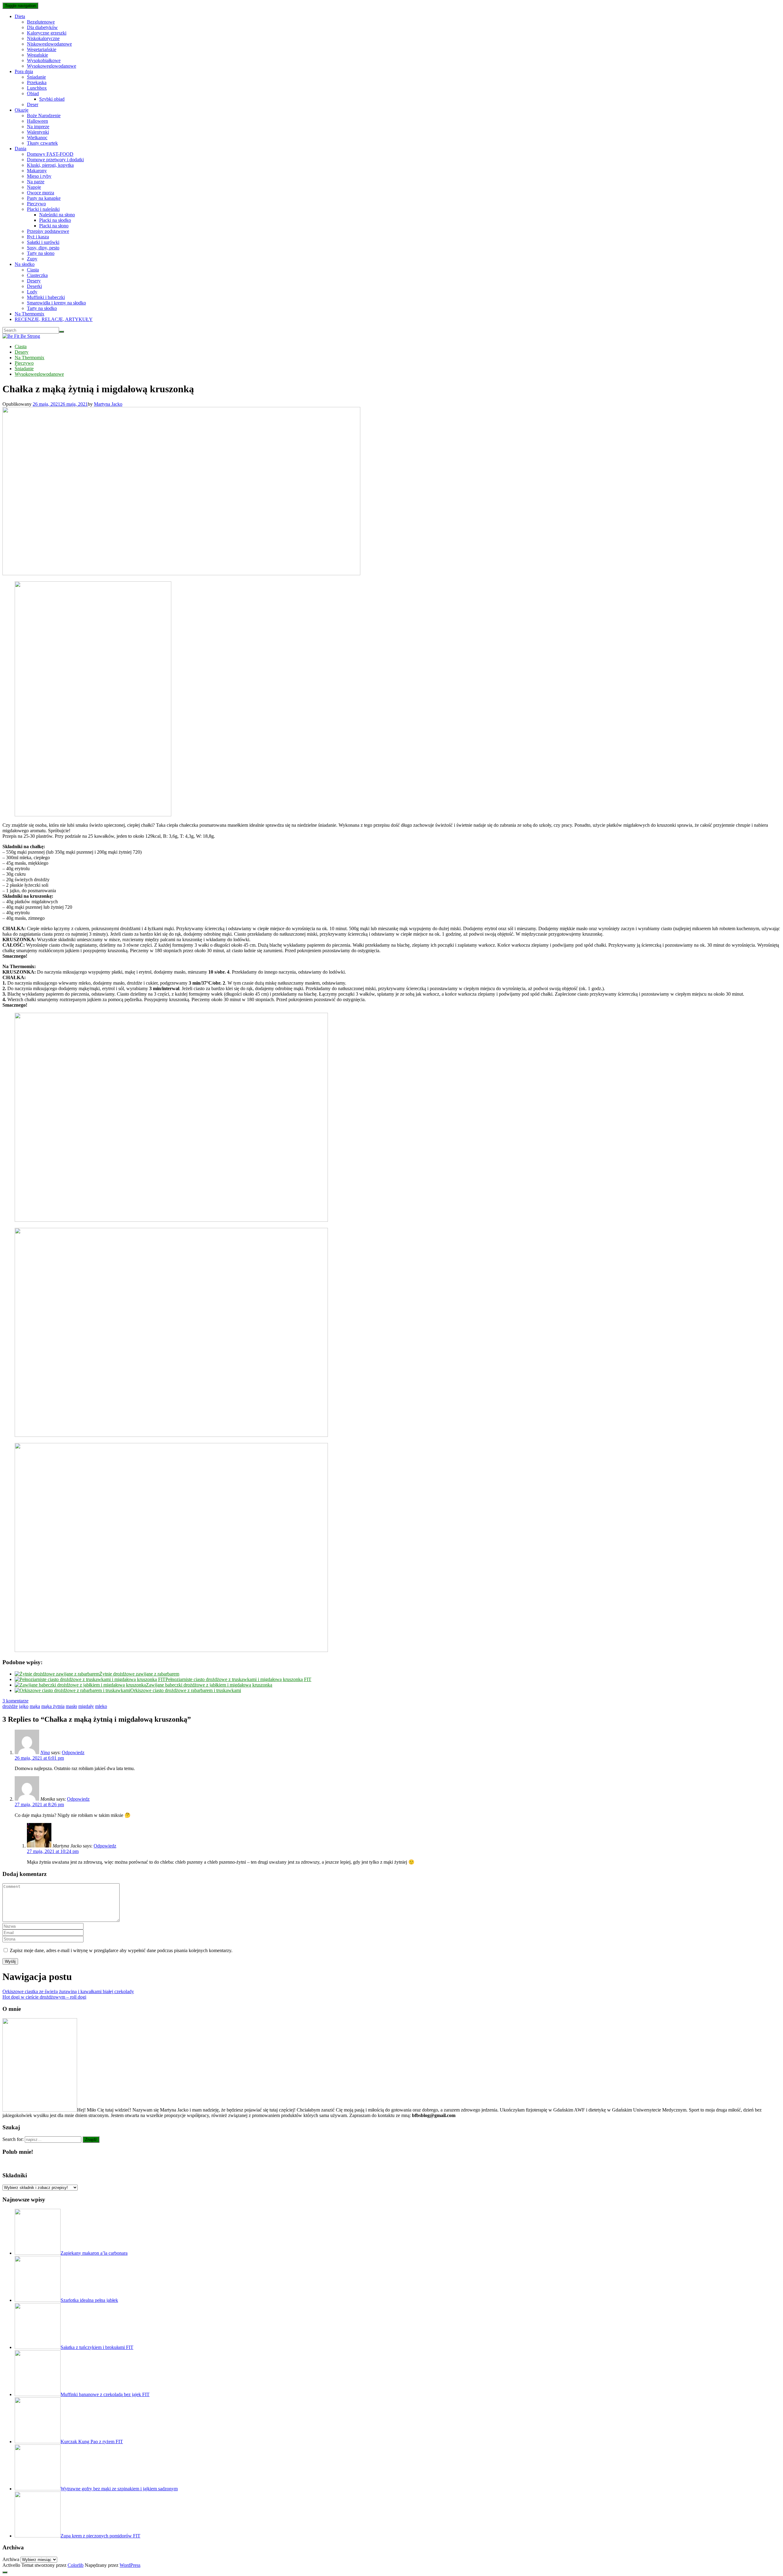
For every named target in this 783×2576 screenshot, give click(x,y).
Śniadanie (36, 77)
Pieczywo (36, 204)
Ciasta (33, 270)
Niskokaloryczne (43, 38)
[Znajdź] (61, 332)
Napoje (34, 187)
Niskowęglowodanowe (49, 44)
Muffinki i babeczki (46, 297)
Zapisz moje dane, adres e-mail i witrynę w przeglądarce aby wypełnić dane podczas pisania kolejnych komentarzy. (121, 1950)
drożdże (10, 1706)
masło (71, 1706)
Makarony (37, 171)
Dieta (20, 16)
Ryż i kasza (38, 237)
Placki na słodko (55, 220)
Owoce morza (41, 193)
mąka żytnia (53, 1706)
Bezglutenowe (41, 22)
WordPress (130, 2565)
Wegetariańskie (42, 49)
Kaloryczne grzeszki (47, 33)
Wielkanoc (37, 138)
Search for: (13, 2139)
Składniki (15, 2175)
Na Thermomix (30, 314)
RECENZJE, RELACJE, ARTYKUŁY (54, 319)
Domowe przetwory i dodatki (55, 160)
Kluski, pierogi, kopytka (50, 165)
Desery (34, 281)
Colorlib (76, 2565)
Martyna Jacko (108, 404)
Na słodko (25, 264)
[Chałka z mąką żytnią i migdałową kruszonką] (181, 574)
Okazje (22, 110)
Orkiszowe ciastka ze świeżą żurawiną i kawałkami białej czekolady (68, 1991)
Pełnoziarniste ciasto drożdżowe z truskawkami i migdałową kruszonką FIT (238, 1679)
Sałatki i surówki (43, 242)
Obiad (33, 93)
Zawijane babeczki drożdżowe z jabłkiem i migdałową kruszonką (209, 1685)
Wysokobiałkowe (44, 60)
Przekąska (37, 82)
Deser (33, 104)
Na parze (36, 182)
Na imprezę (38, 127)
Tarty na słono (41, 253)
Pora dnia (24, 71)
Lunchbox (37, 88)
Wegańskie (37, 55)
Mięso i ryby (39, 176)
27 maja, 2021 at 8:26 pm (39, 1804)
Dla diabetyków (42, 27)
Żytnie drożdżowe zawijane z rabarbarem (139, 1674)
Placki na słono (54, 226)
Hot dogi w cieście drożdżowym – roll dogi (44, 1997)
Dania (20, 149)
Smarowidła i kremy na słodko (56, 303)
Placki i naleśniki (43, 209)
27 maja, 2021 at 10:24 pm (53, 1851)
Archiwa (11, 2559)
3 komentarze (15, 1701)
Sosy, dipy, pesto (43, 248)
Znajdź (91, 2140)
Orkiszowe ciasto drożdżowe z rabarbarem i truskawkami (186, 1690)
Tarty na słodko (42, 308)
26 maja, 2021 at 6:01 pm (39, 1758)
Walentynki (38, 132)
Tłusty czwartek (42, 143)
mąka (35, 1706)
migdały (86, 1706)
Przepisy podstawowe (48, 231)
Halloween (37, 121)
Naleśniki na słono (57, 215)
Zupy (32, 259)
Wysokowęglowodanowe (52, 66)
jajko (24, 1706)
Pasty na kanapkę (44, 198)
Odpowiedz (73, 1752)
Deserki (34, 286)
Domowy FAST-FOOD (50, 154)
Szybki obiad (52, 99)
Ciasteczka (37, 275)
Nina (45, 1752)
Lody (32, 292)
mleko (101, 1706)
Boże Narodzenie (44, 116)
